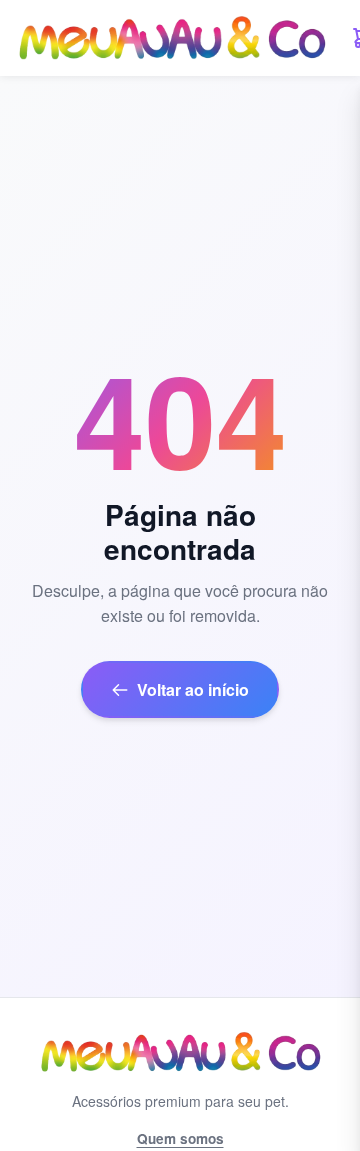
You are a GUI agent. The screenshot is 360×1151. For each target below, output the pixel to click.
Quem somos (180, 1138)
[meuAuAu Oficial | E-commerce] (171, 38)
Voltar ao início (193, 689)
